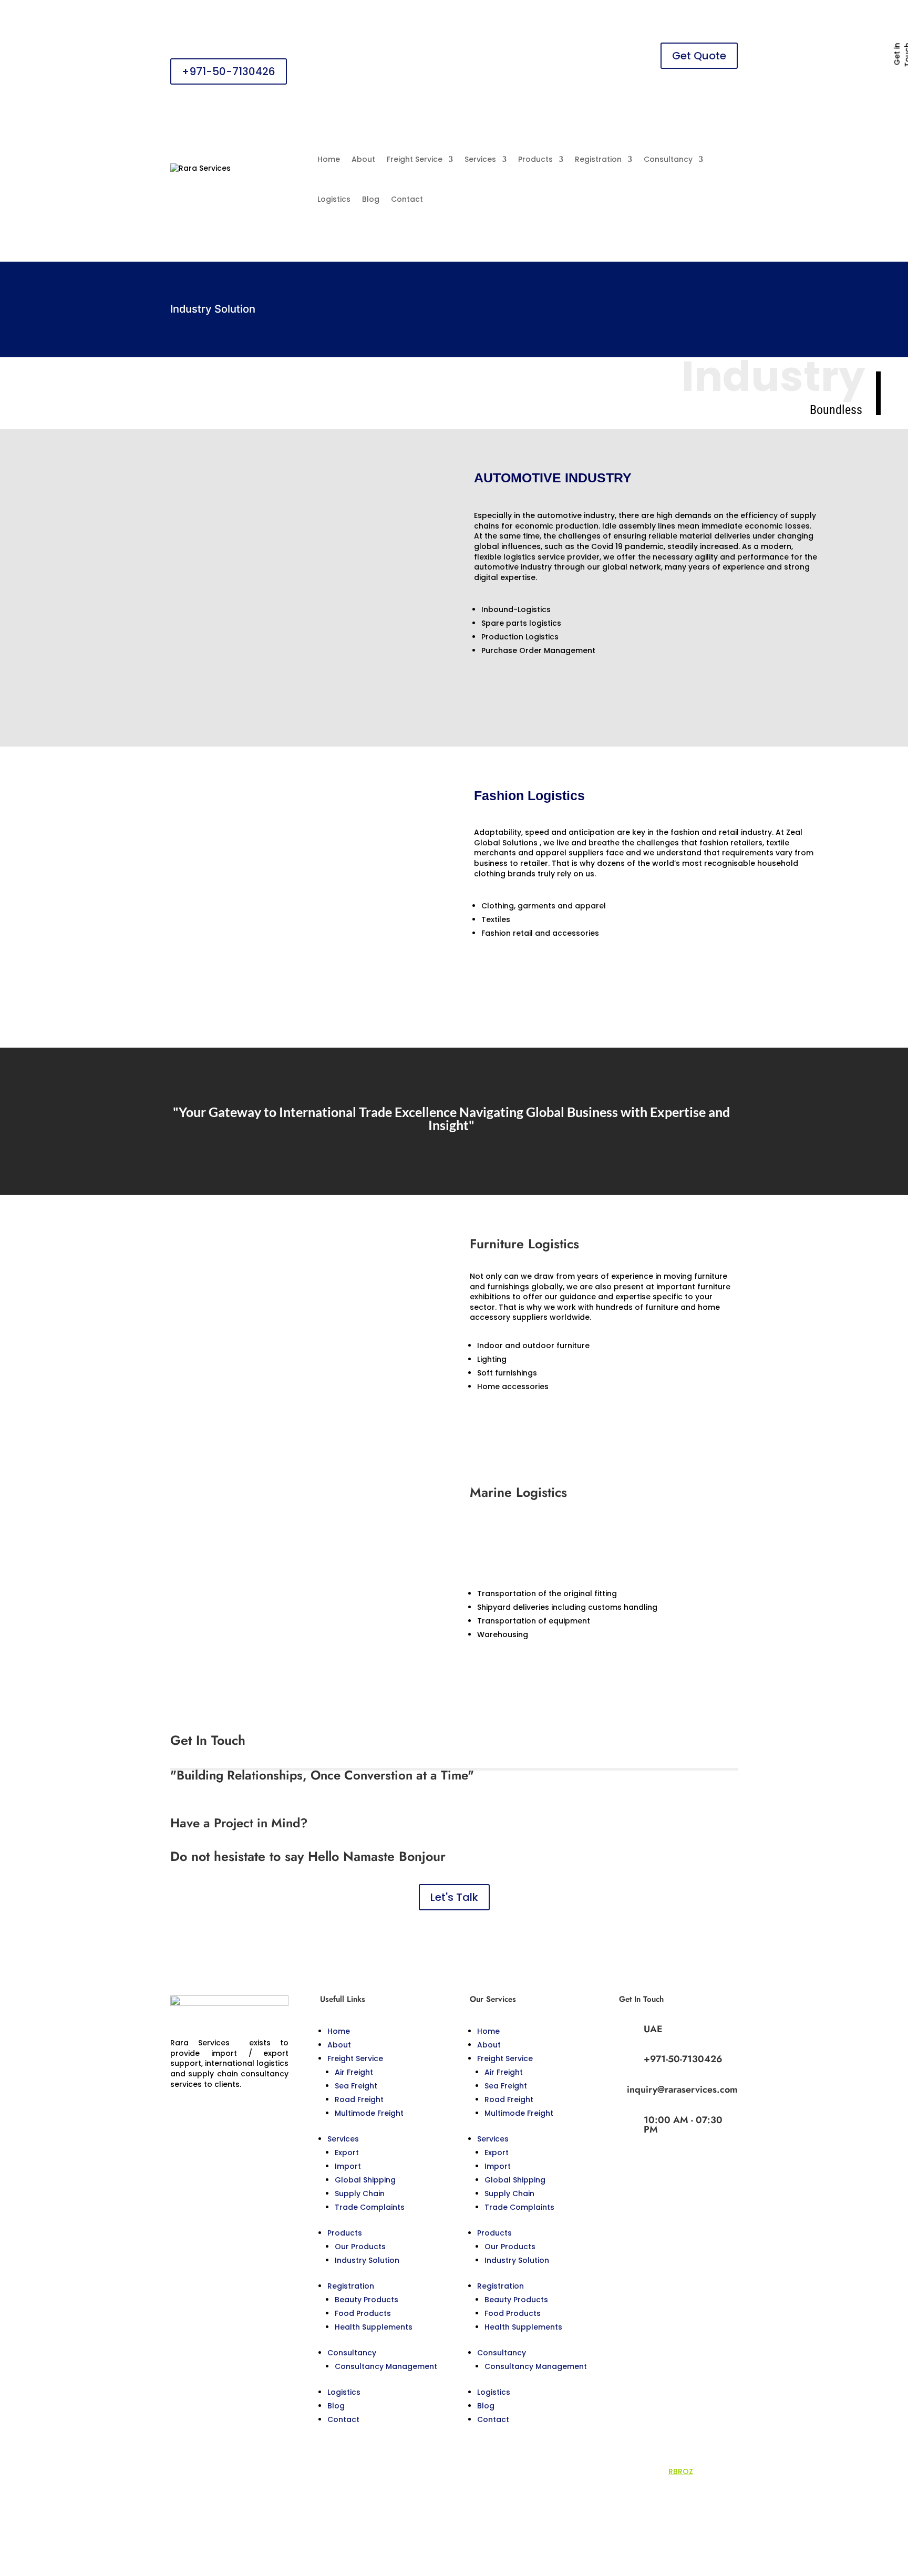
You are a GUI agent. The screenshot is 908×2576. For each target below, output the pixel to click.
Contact (407, 199)
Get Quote (699, 56)
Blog (371, 199)
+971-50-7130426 (229, 71)
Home (329, 159)
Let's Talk (454, 1897)
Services (480, 159)
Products (535, 159)
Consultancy (668, 159)
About (363, 159)
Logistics (334, 199)
